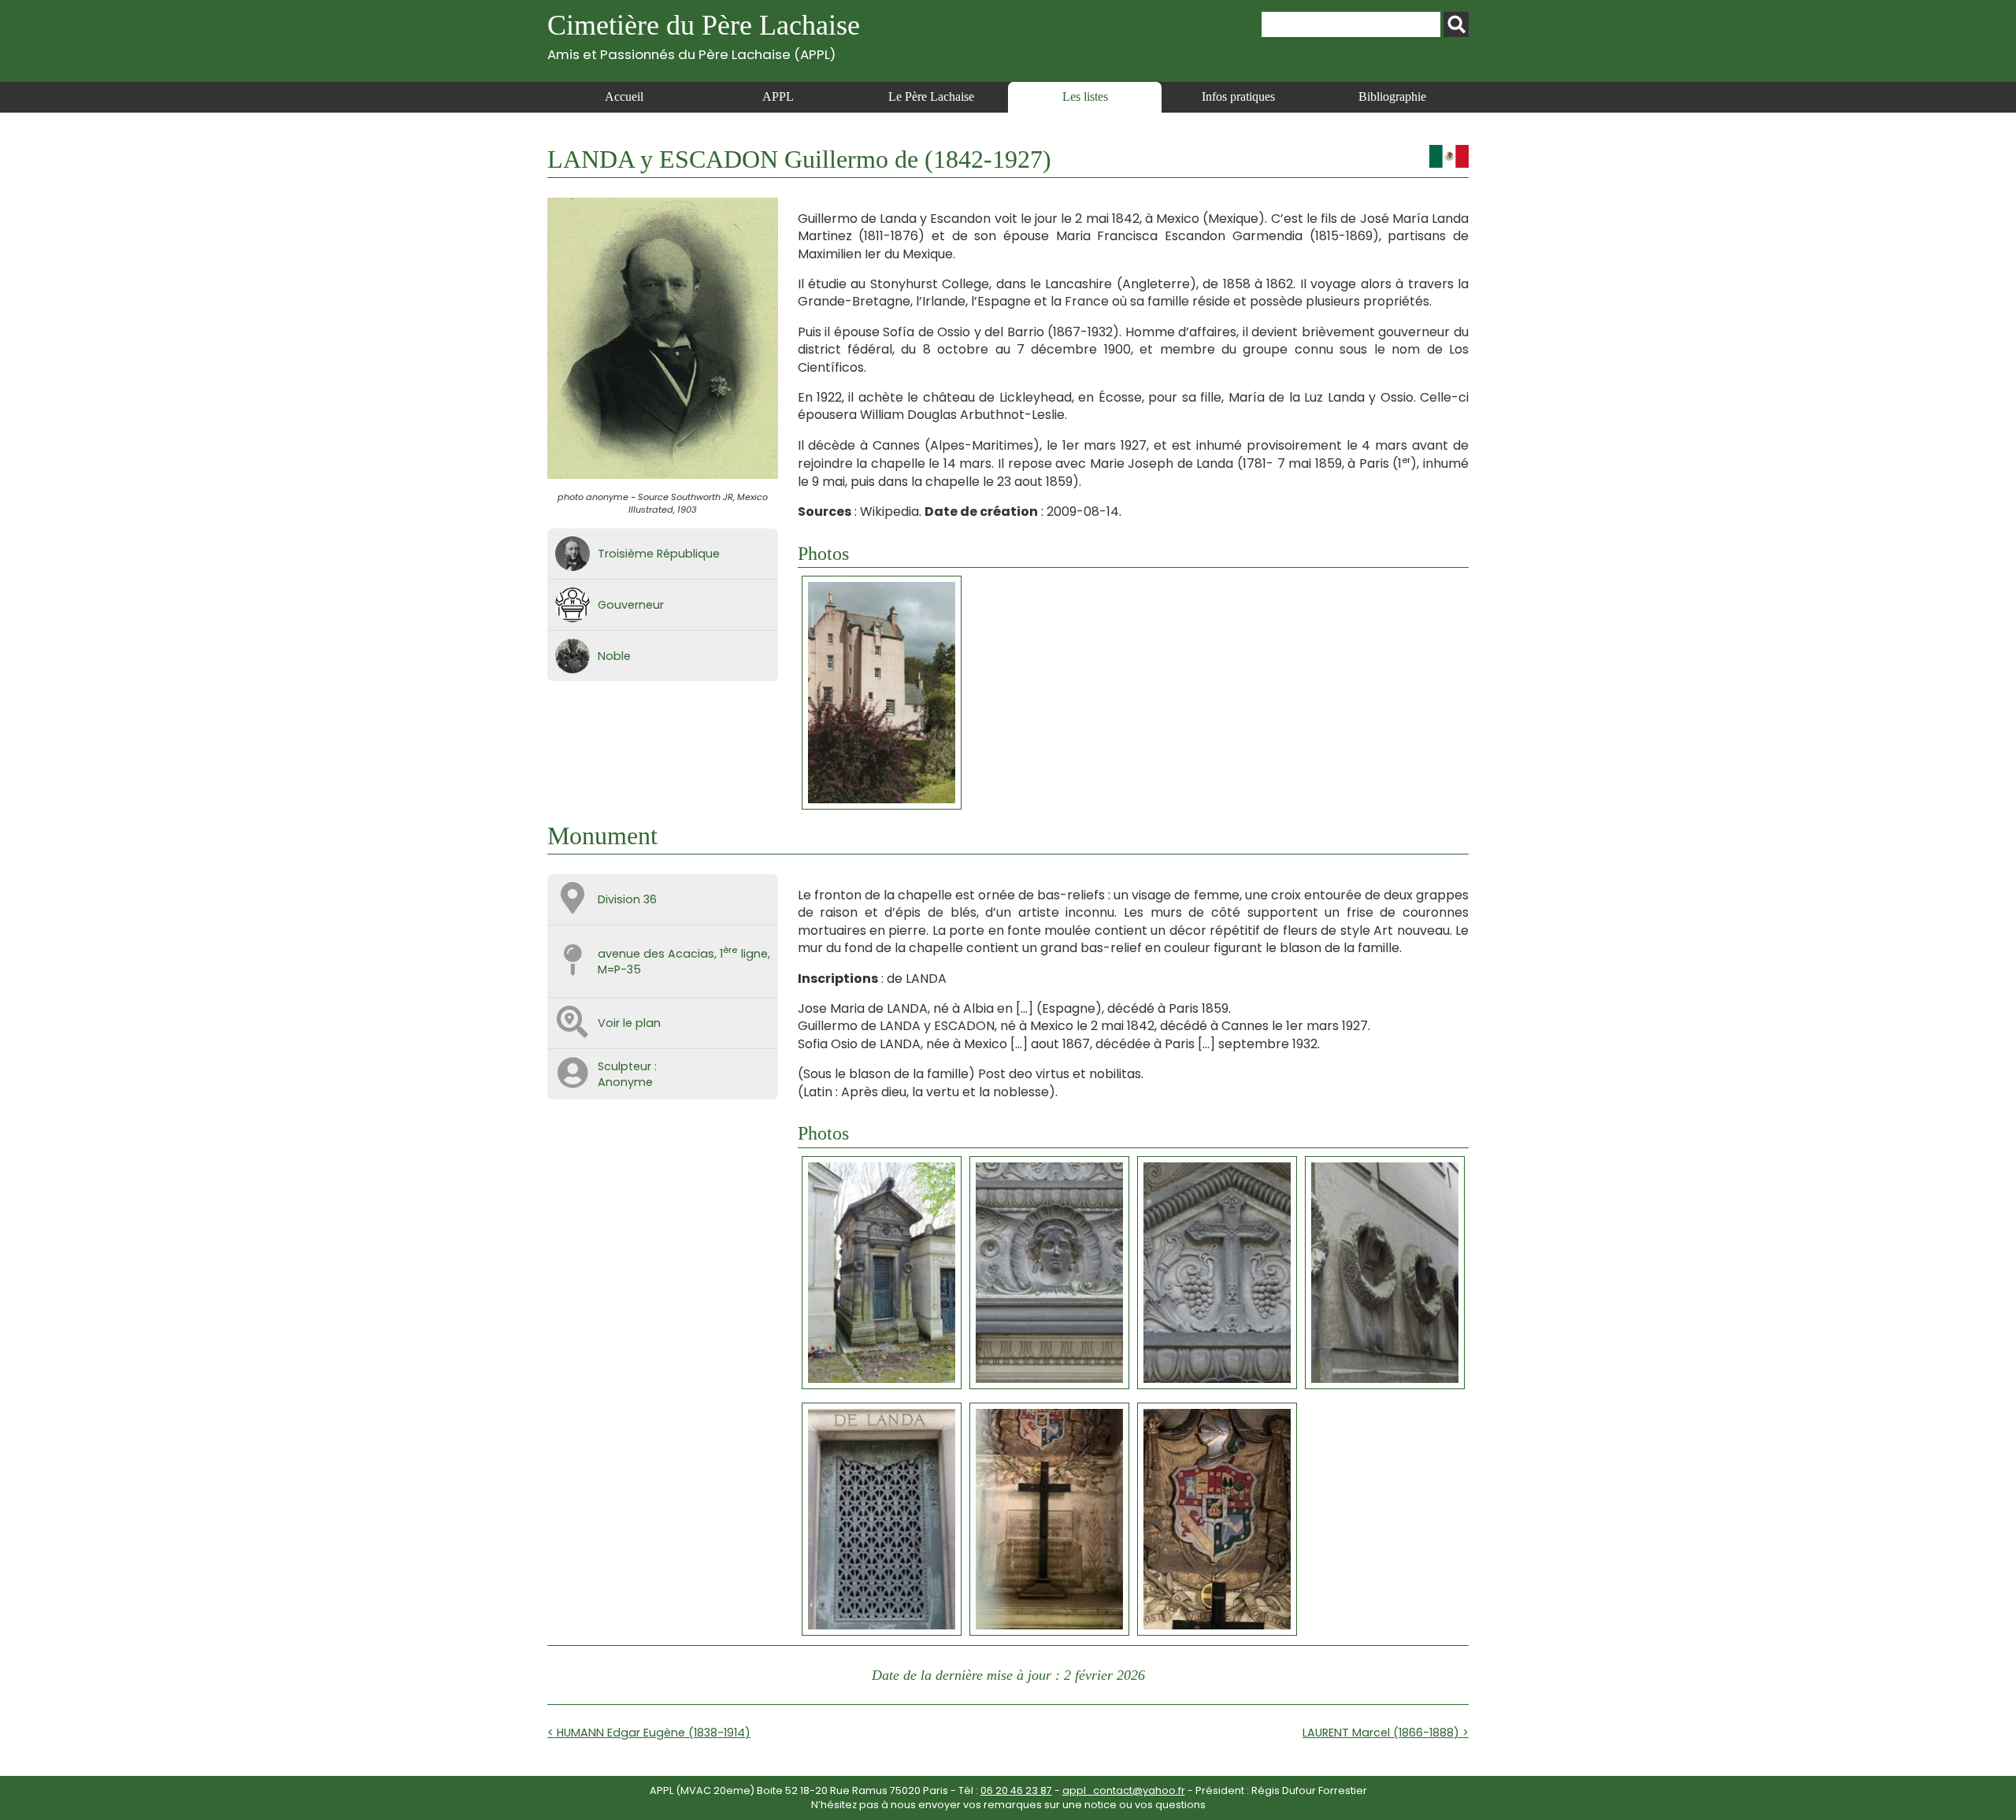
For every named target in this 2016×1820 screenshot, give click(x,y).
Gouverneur (631, 605)
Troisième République (659, 554)
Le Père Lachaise (931, 96)
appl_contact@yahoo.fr (1124, 1790)
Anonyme (625, 1082)
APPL (778, 96)
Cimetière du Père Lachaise (704, 36)
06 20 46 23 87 (1016, 1790)
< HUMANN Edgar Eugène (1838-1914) (649, 1733)
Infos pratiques (1238, 96)
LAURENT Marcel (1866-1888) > (1386, 1733)
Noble (614, 656)
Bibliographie (1392, 96)
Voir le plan (629, 1023)
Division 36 (627, 899)
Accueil (624, 96)
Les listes (1085, 96)
